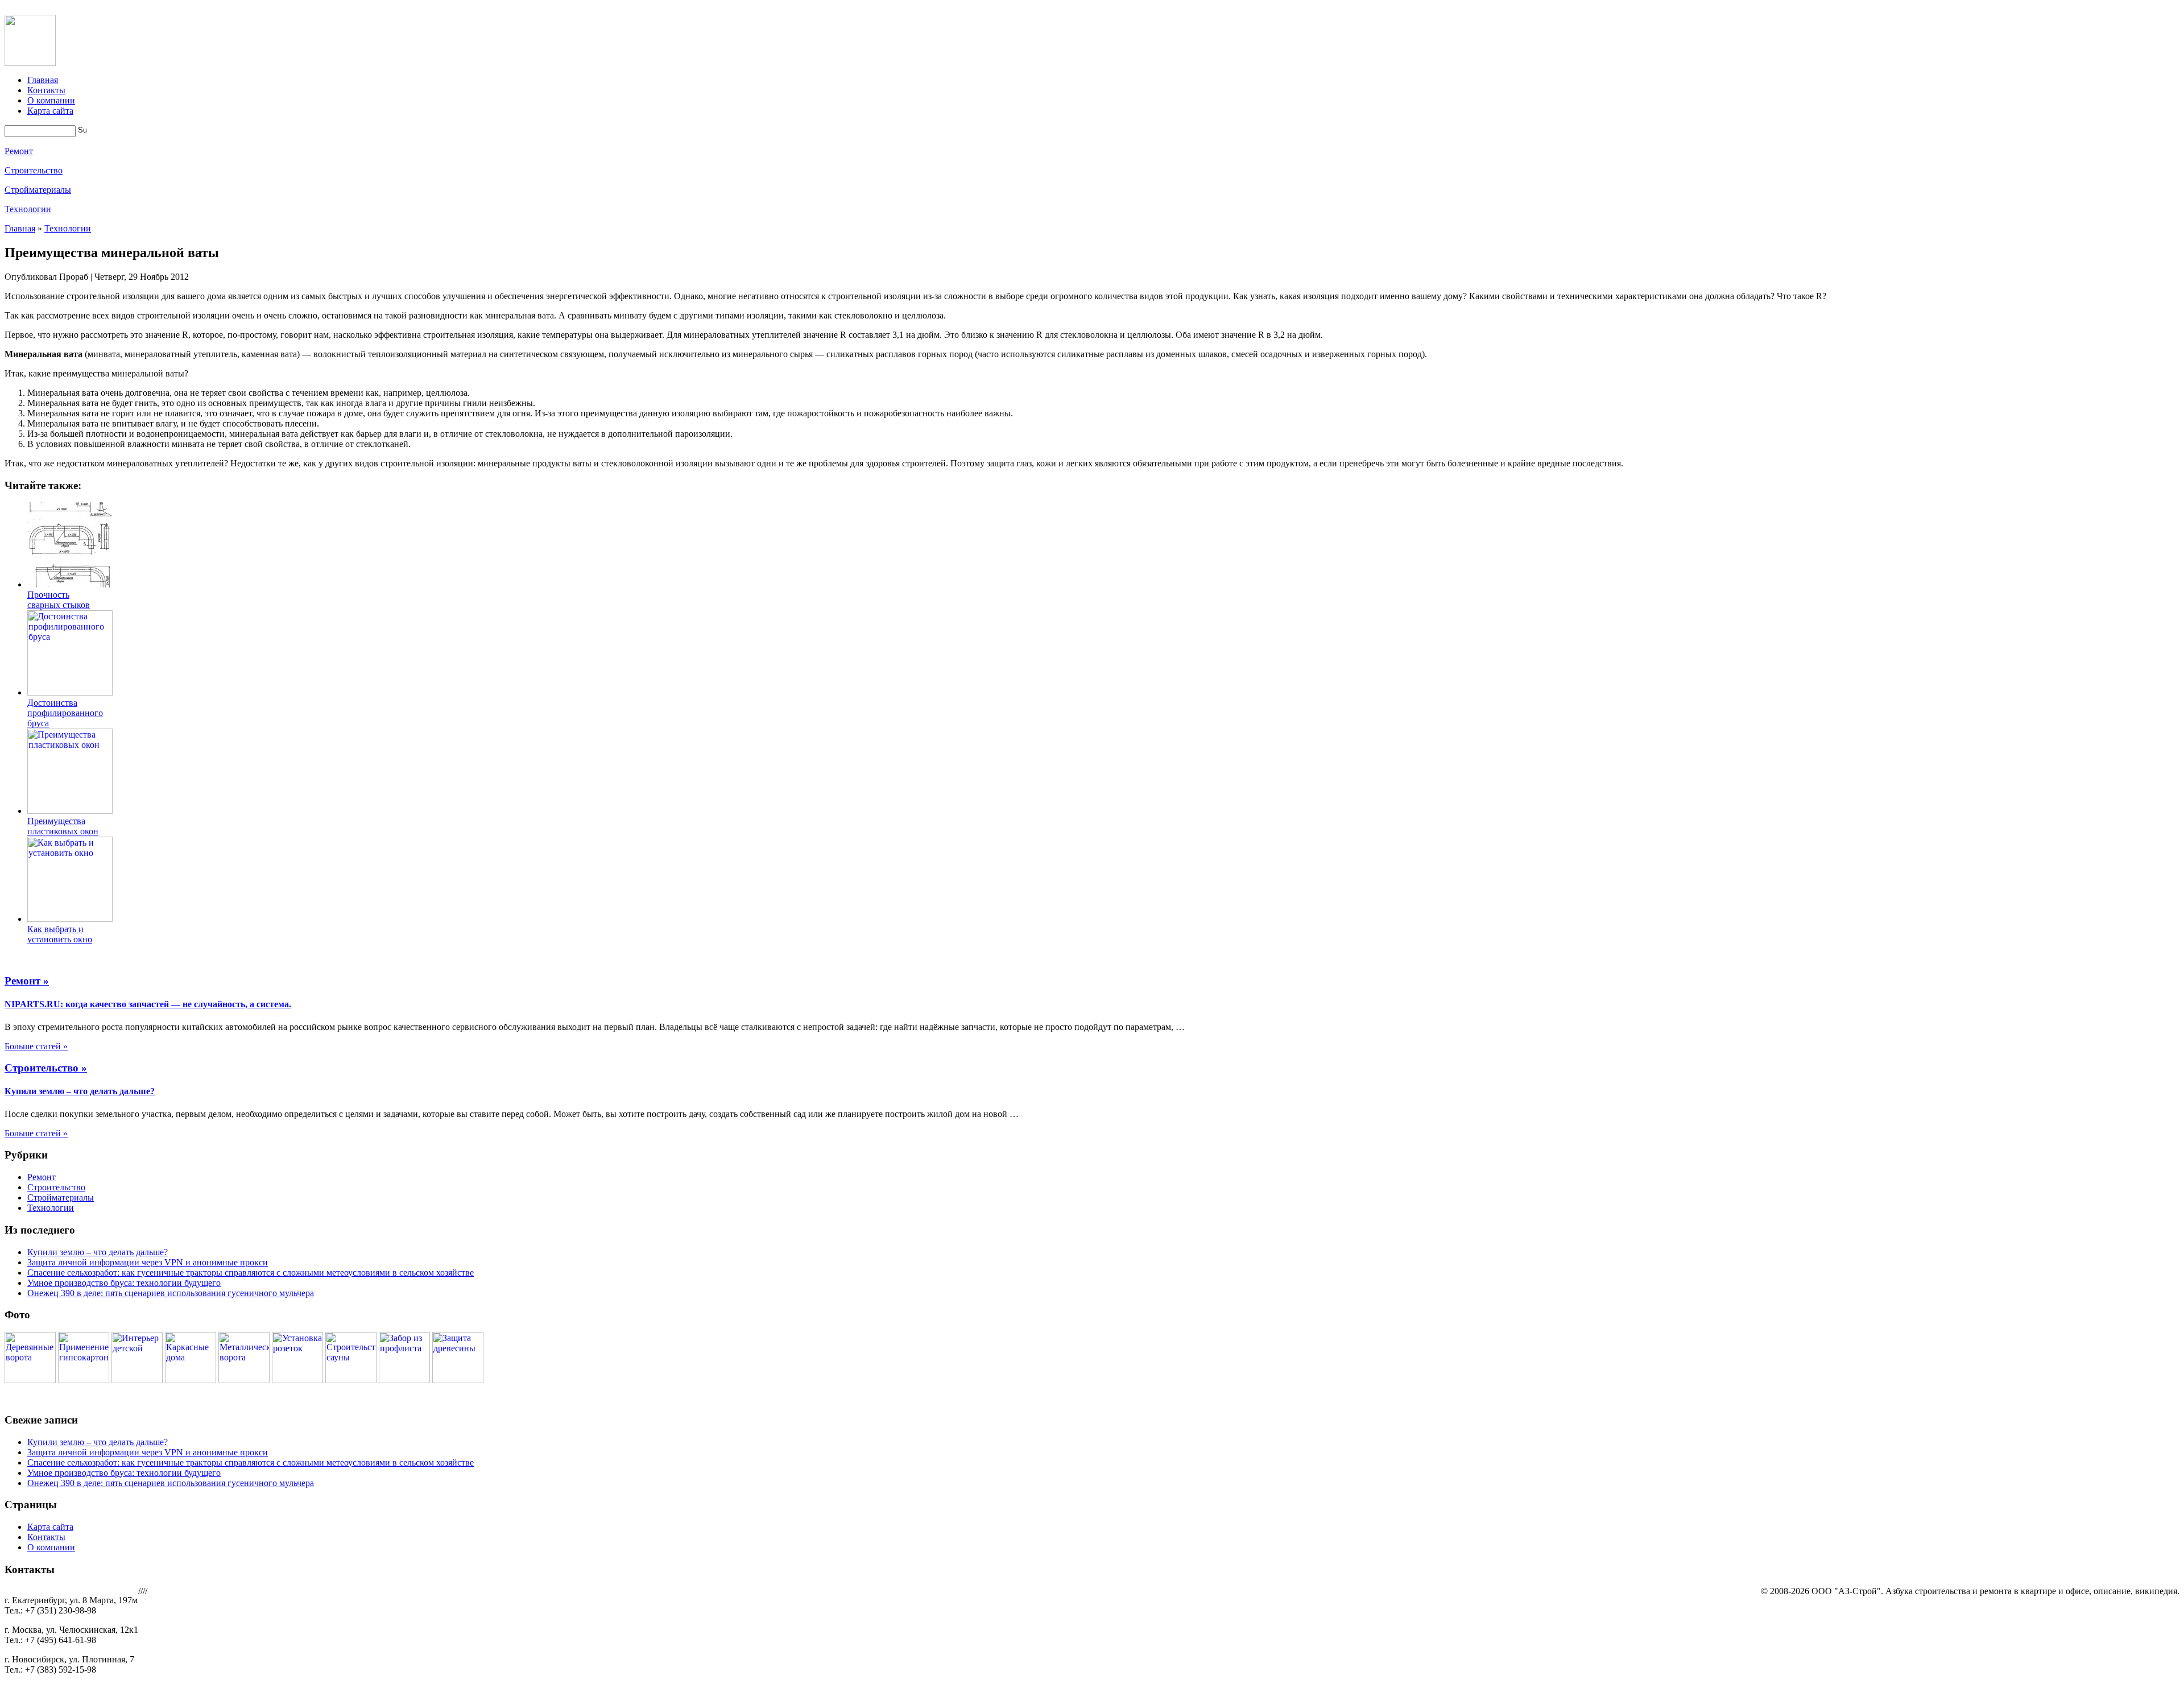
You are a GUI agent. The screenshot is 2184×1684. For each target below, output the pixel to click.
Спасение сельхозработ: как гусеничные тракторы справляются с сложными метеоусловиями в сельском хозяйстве (251, 1273)
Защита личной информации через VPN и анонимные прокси (148, 1262)
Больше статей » (36, 1046)
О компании (51, 100)
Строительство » (46, 1068)
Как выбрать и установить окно (60, 934)
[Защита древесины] (458, 1380)
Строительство (34, 170)
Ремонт (19, 151)
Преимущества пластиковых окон (63, 826)
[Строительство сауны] (351, 1380)
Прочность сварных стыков (59, 600)
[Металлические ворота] (244, 1380)
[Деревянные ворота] (30, 1380)
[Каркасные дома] (191, 1380)
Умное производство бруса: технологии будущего (124, 1283)
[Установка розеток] (297, 1380)
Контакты (46, 90)
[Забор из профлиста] (404, 1380)
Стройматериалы (38, 190)
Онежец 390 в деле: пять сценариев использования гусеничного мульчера (171, 1293)
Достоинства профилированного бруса (65, 713)
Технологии (28, 209)
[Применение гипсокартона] (84, 1380)
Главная (43, 80)
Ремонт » (27, 981)
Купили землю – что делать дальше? (80, 1091)
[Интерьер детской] (137, 1380)
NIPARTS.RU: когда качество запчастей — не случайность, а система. (148, 1004)
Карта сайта (50, 111)
